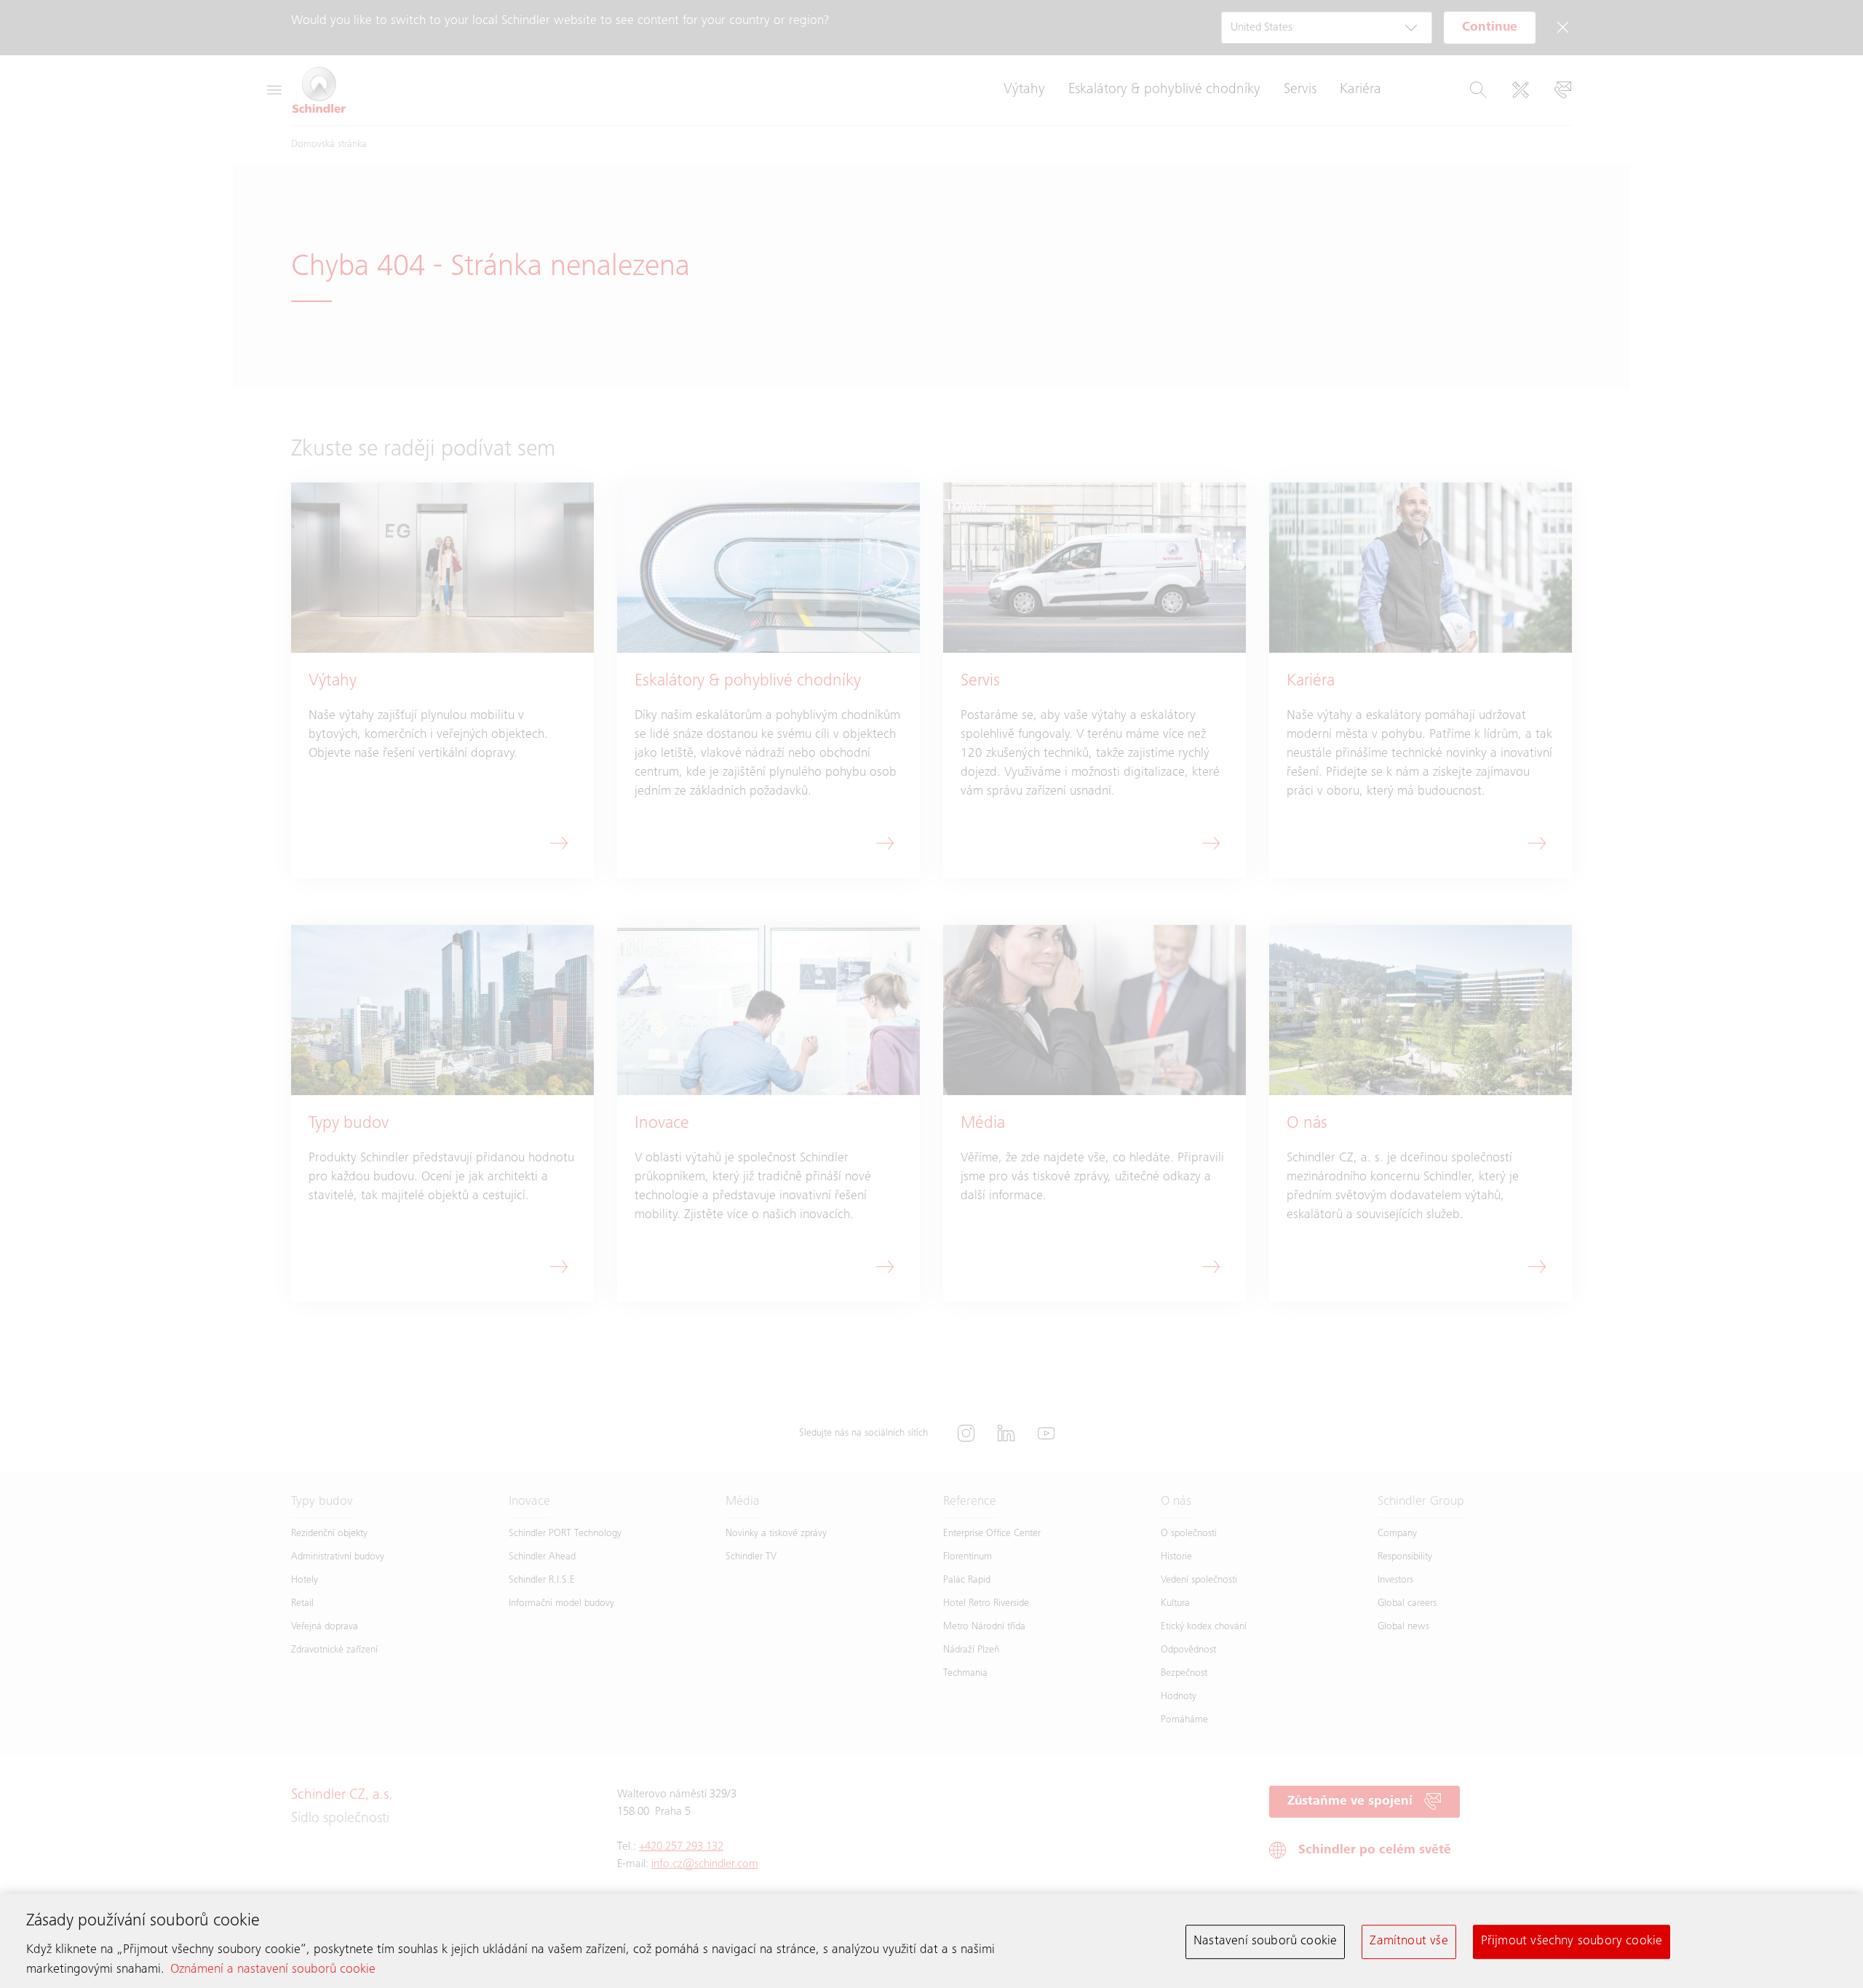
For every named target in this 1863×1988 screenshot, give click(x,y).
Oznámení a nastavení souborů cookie (273, 1970)
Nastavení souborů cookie (1265, 1941)
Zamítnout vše (1409, 1941)
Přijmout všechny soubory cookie (1572, 1941)
